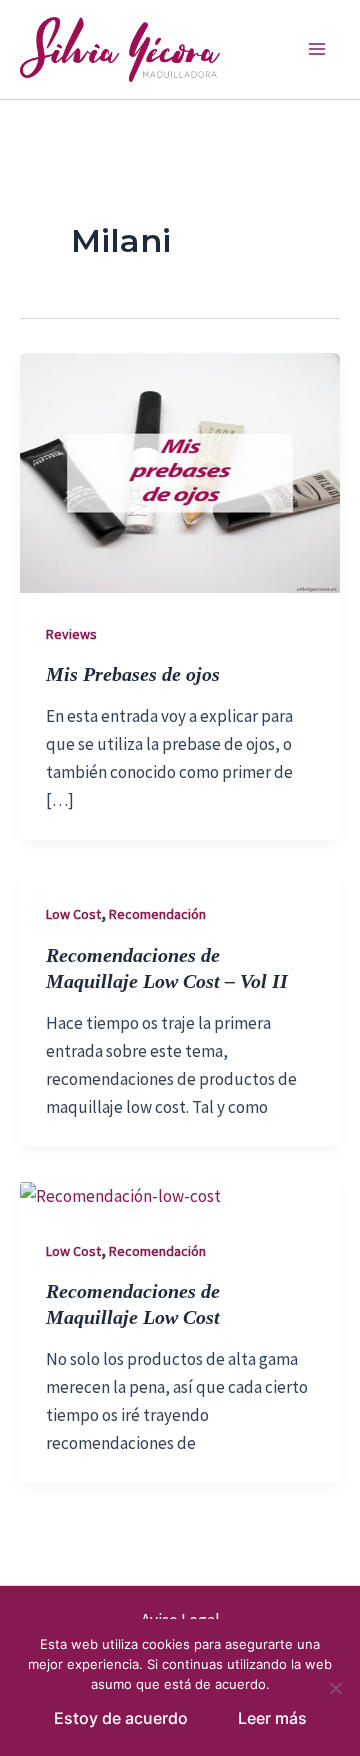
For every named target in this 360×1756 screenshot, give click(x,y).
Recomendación (157, 914)
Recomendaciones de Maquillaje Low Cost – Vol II (167, 966)
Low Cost (73, 914)
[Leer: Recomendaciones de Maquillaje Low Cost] (120, 1194)
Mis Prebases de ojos (133, 672)
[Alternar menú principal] (318, 50)
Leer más (272, 1718)
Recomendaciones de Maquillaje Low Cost (133, 1302)
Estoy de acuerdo (121, 1718)
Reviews (71, 634)
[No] (335, 1688)
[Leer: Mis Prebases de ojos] (180, 471)
